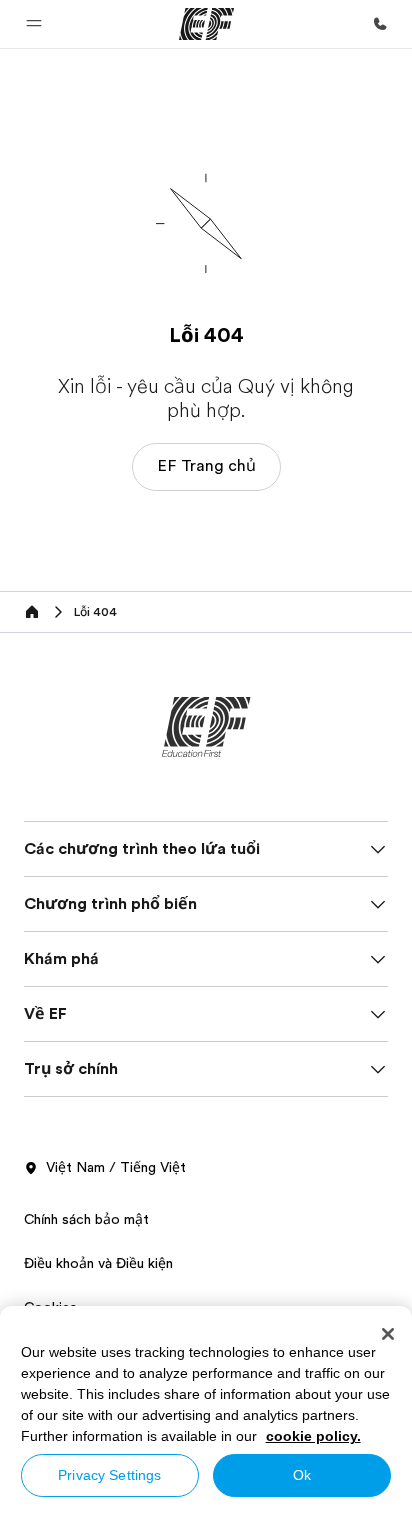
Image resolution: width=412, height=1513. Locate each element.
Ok (302, 1475)
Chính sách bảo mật (86, 1219)
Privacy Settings (109, 1475)
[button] (34, 24)
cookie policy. (313, 1436)
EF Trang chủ (206, 466)
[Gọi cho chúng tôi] (380, 24)
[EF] (206, 24)
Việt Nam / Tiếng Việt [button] (116, 1167)
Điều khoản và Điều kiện (98, 1263)
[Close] (388, 1334)
